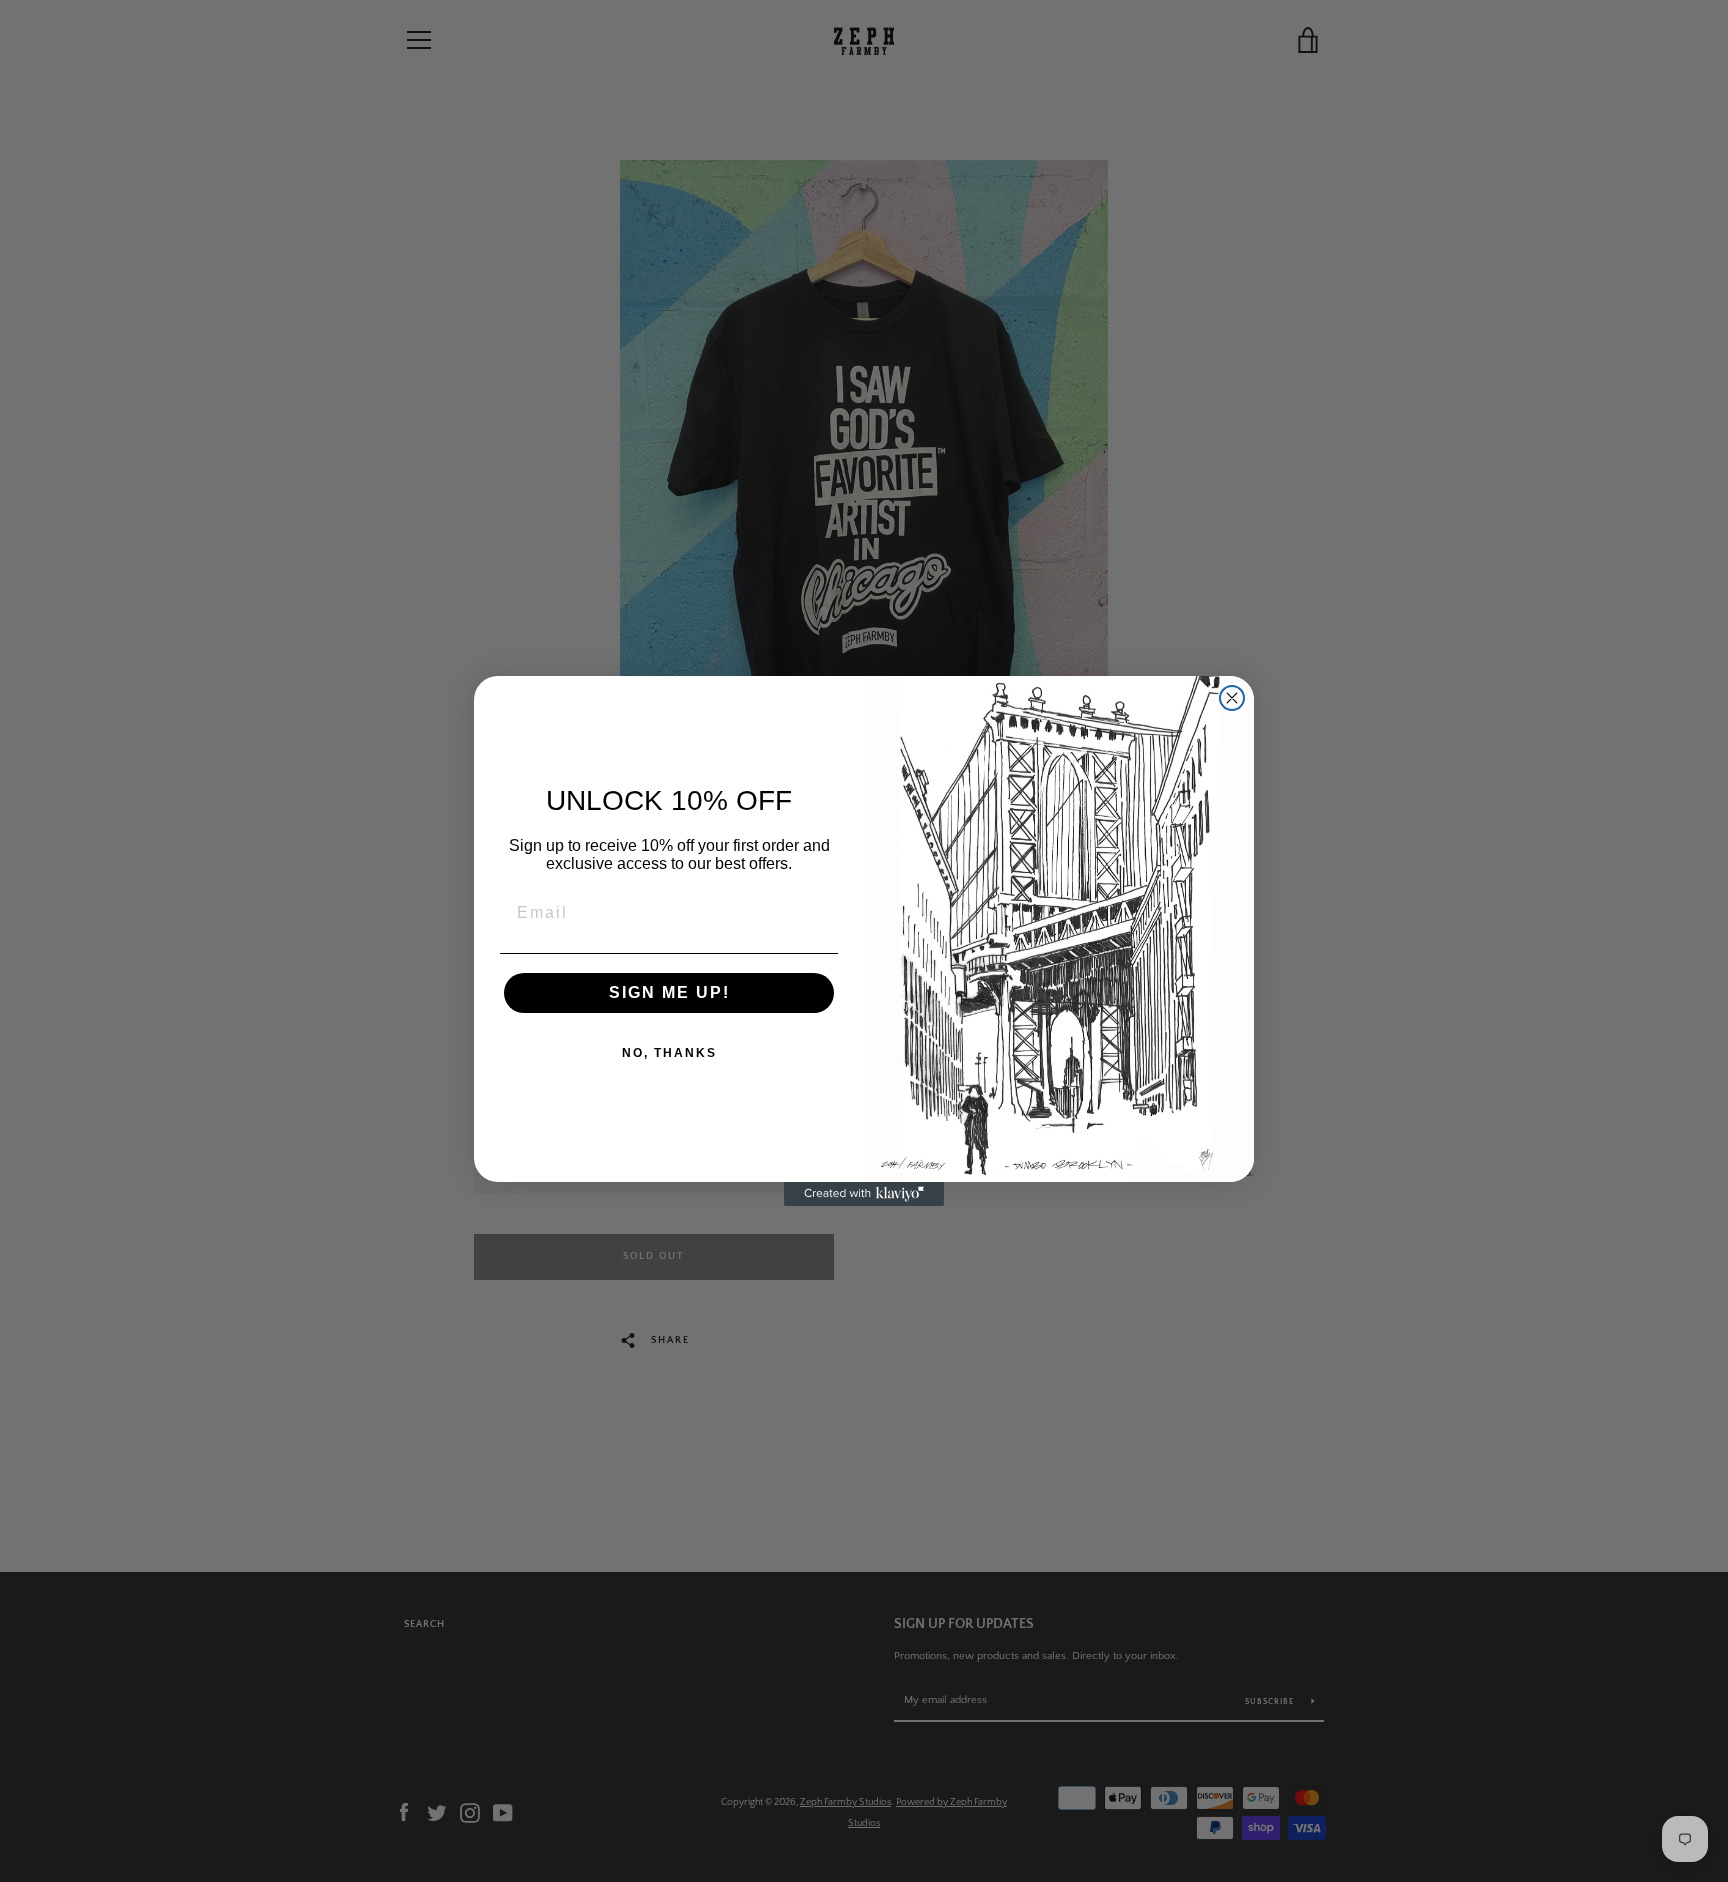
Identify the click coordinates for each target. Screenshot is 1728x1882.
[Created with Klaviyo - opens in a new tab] (864, 1194)
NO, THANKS (669, 1053)
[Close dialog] (1232, 698)
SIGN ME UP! (669, 992)
